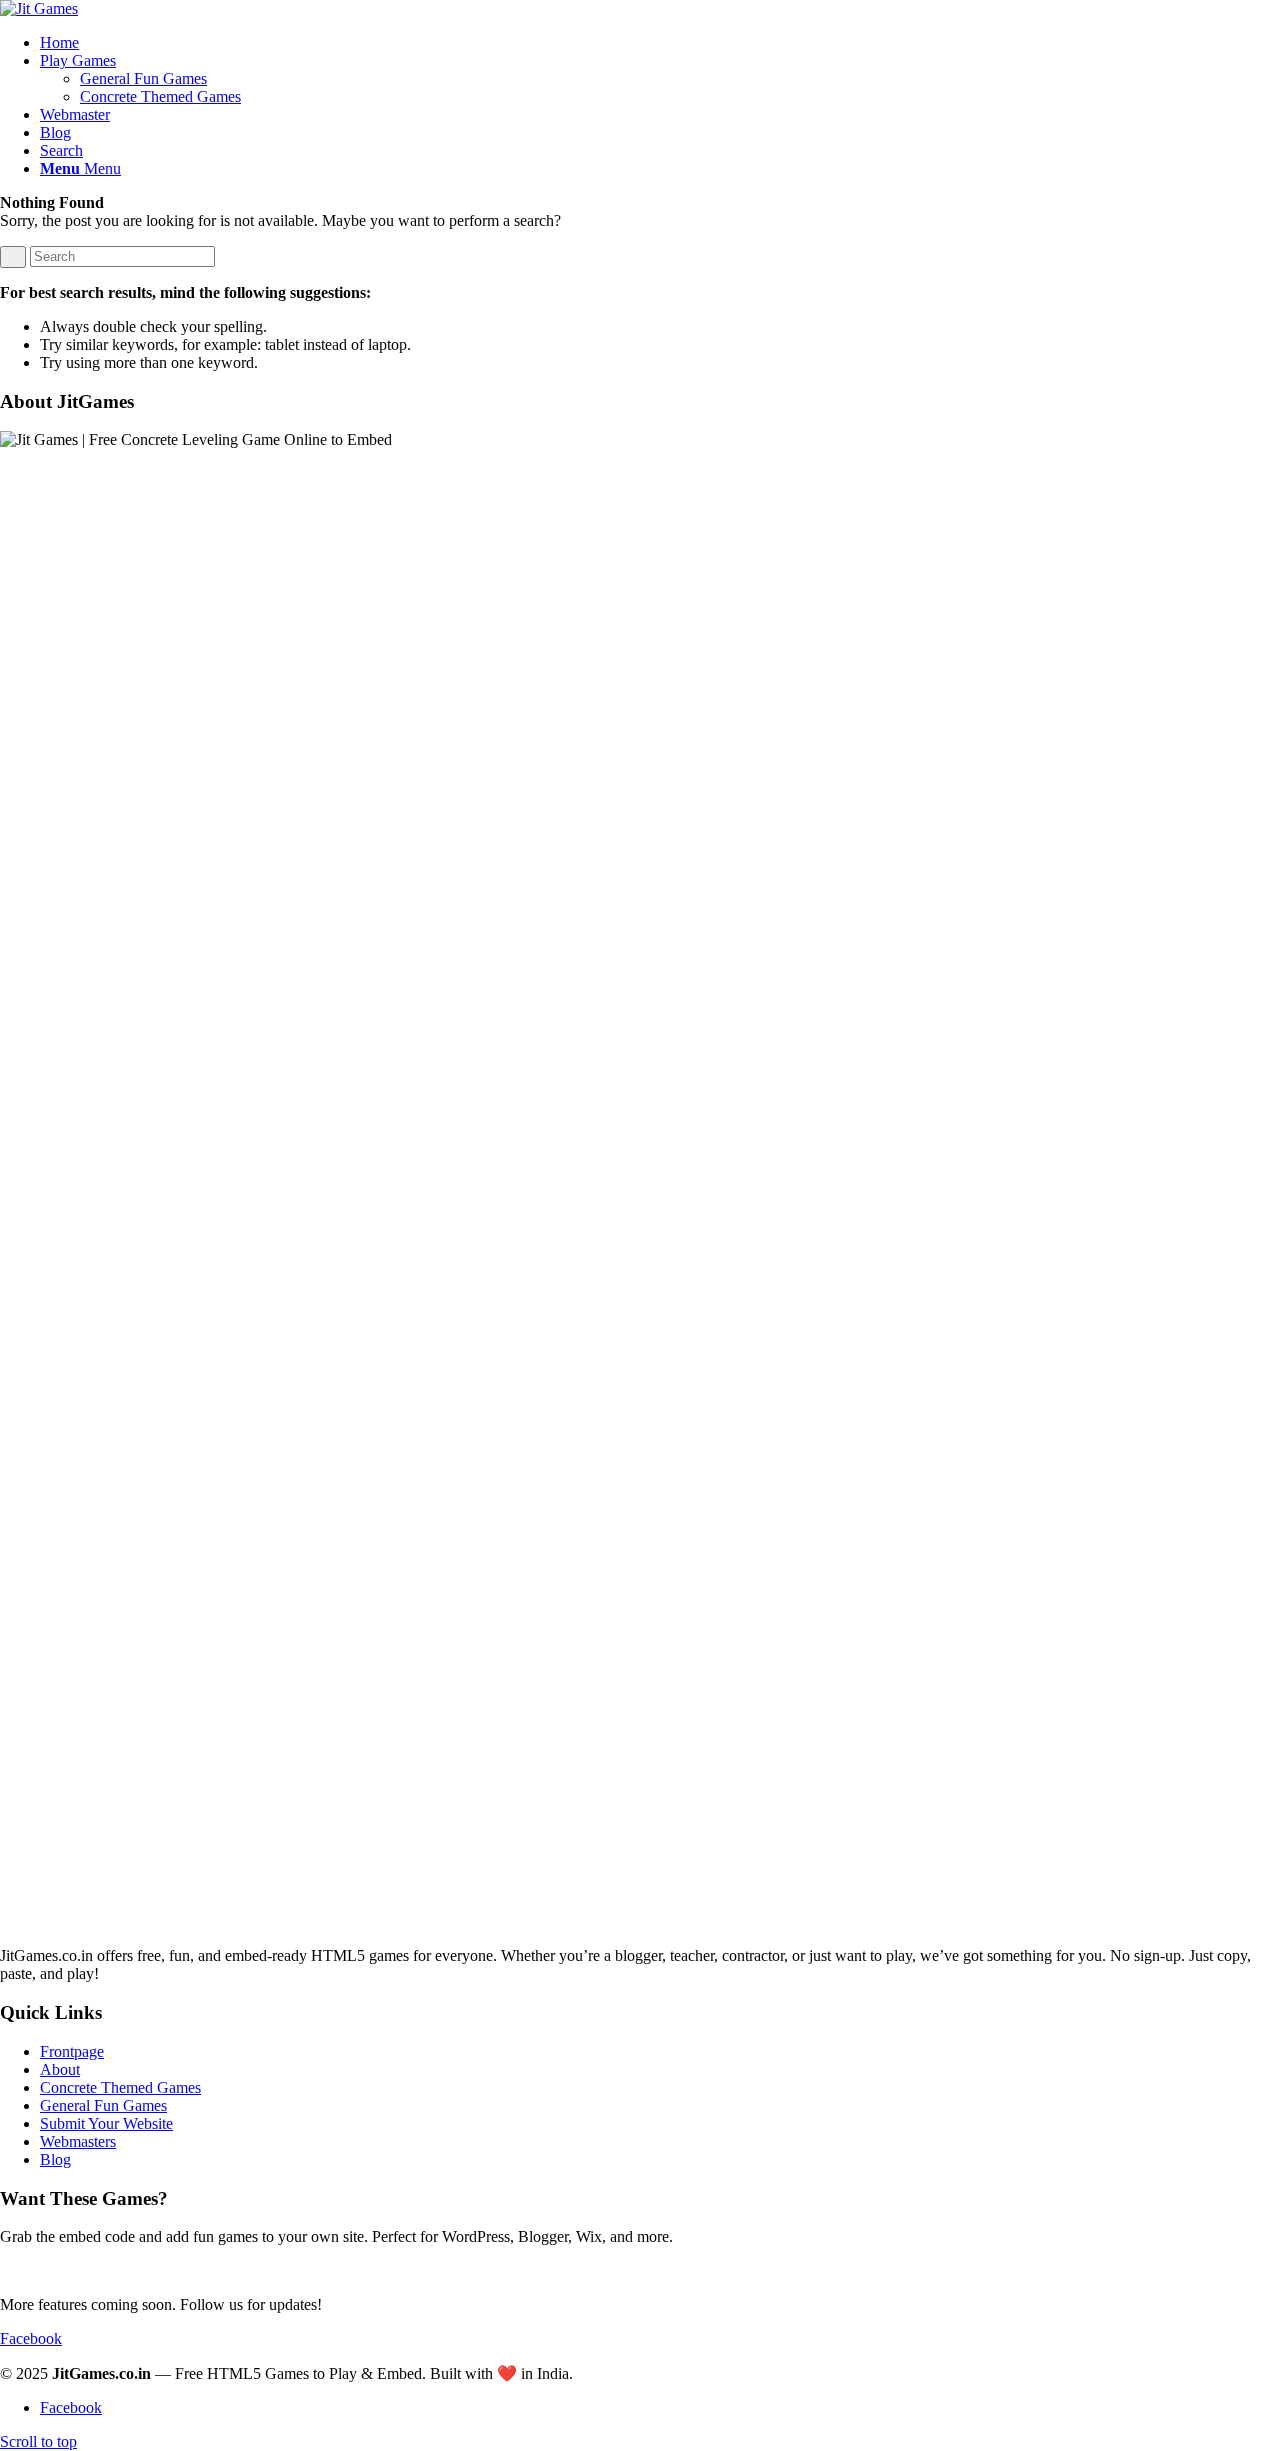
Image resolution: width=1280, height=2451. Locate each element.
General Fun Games (103, 2105)
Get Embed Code (55, 2270)
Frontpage (72, 2051)
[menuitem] (660, 43)
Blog (55, 2159)
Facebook (31, 2338)
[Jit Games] (39, 8)
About (60, 2069)
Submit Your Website (106, 2123)
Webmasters (78, 2141)
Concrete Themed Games (120, 2087)
